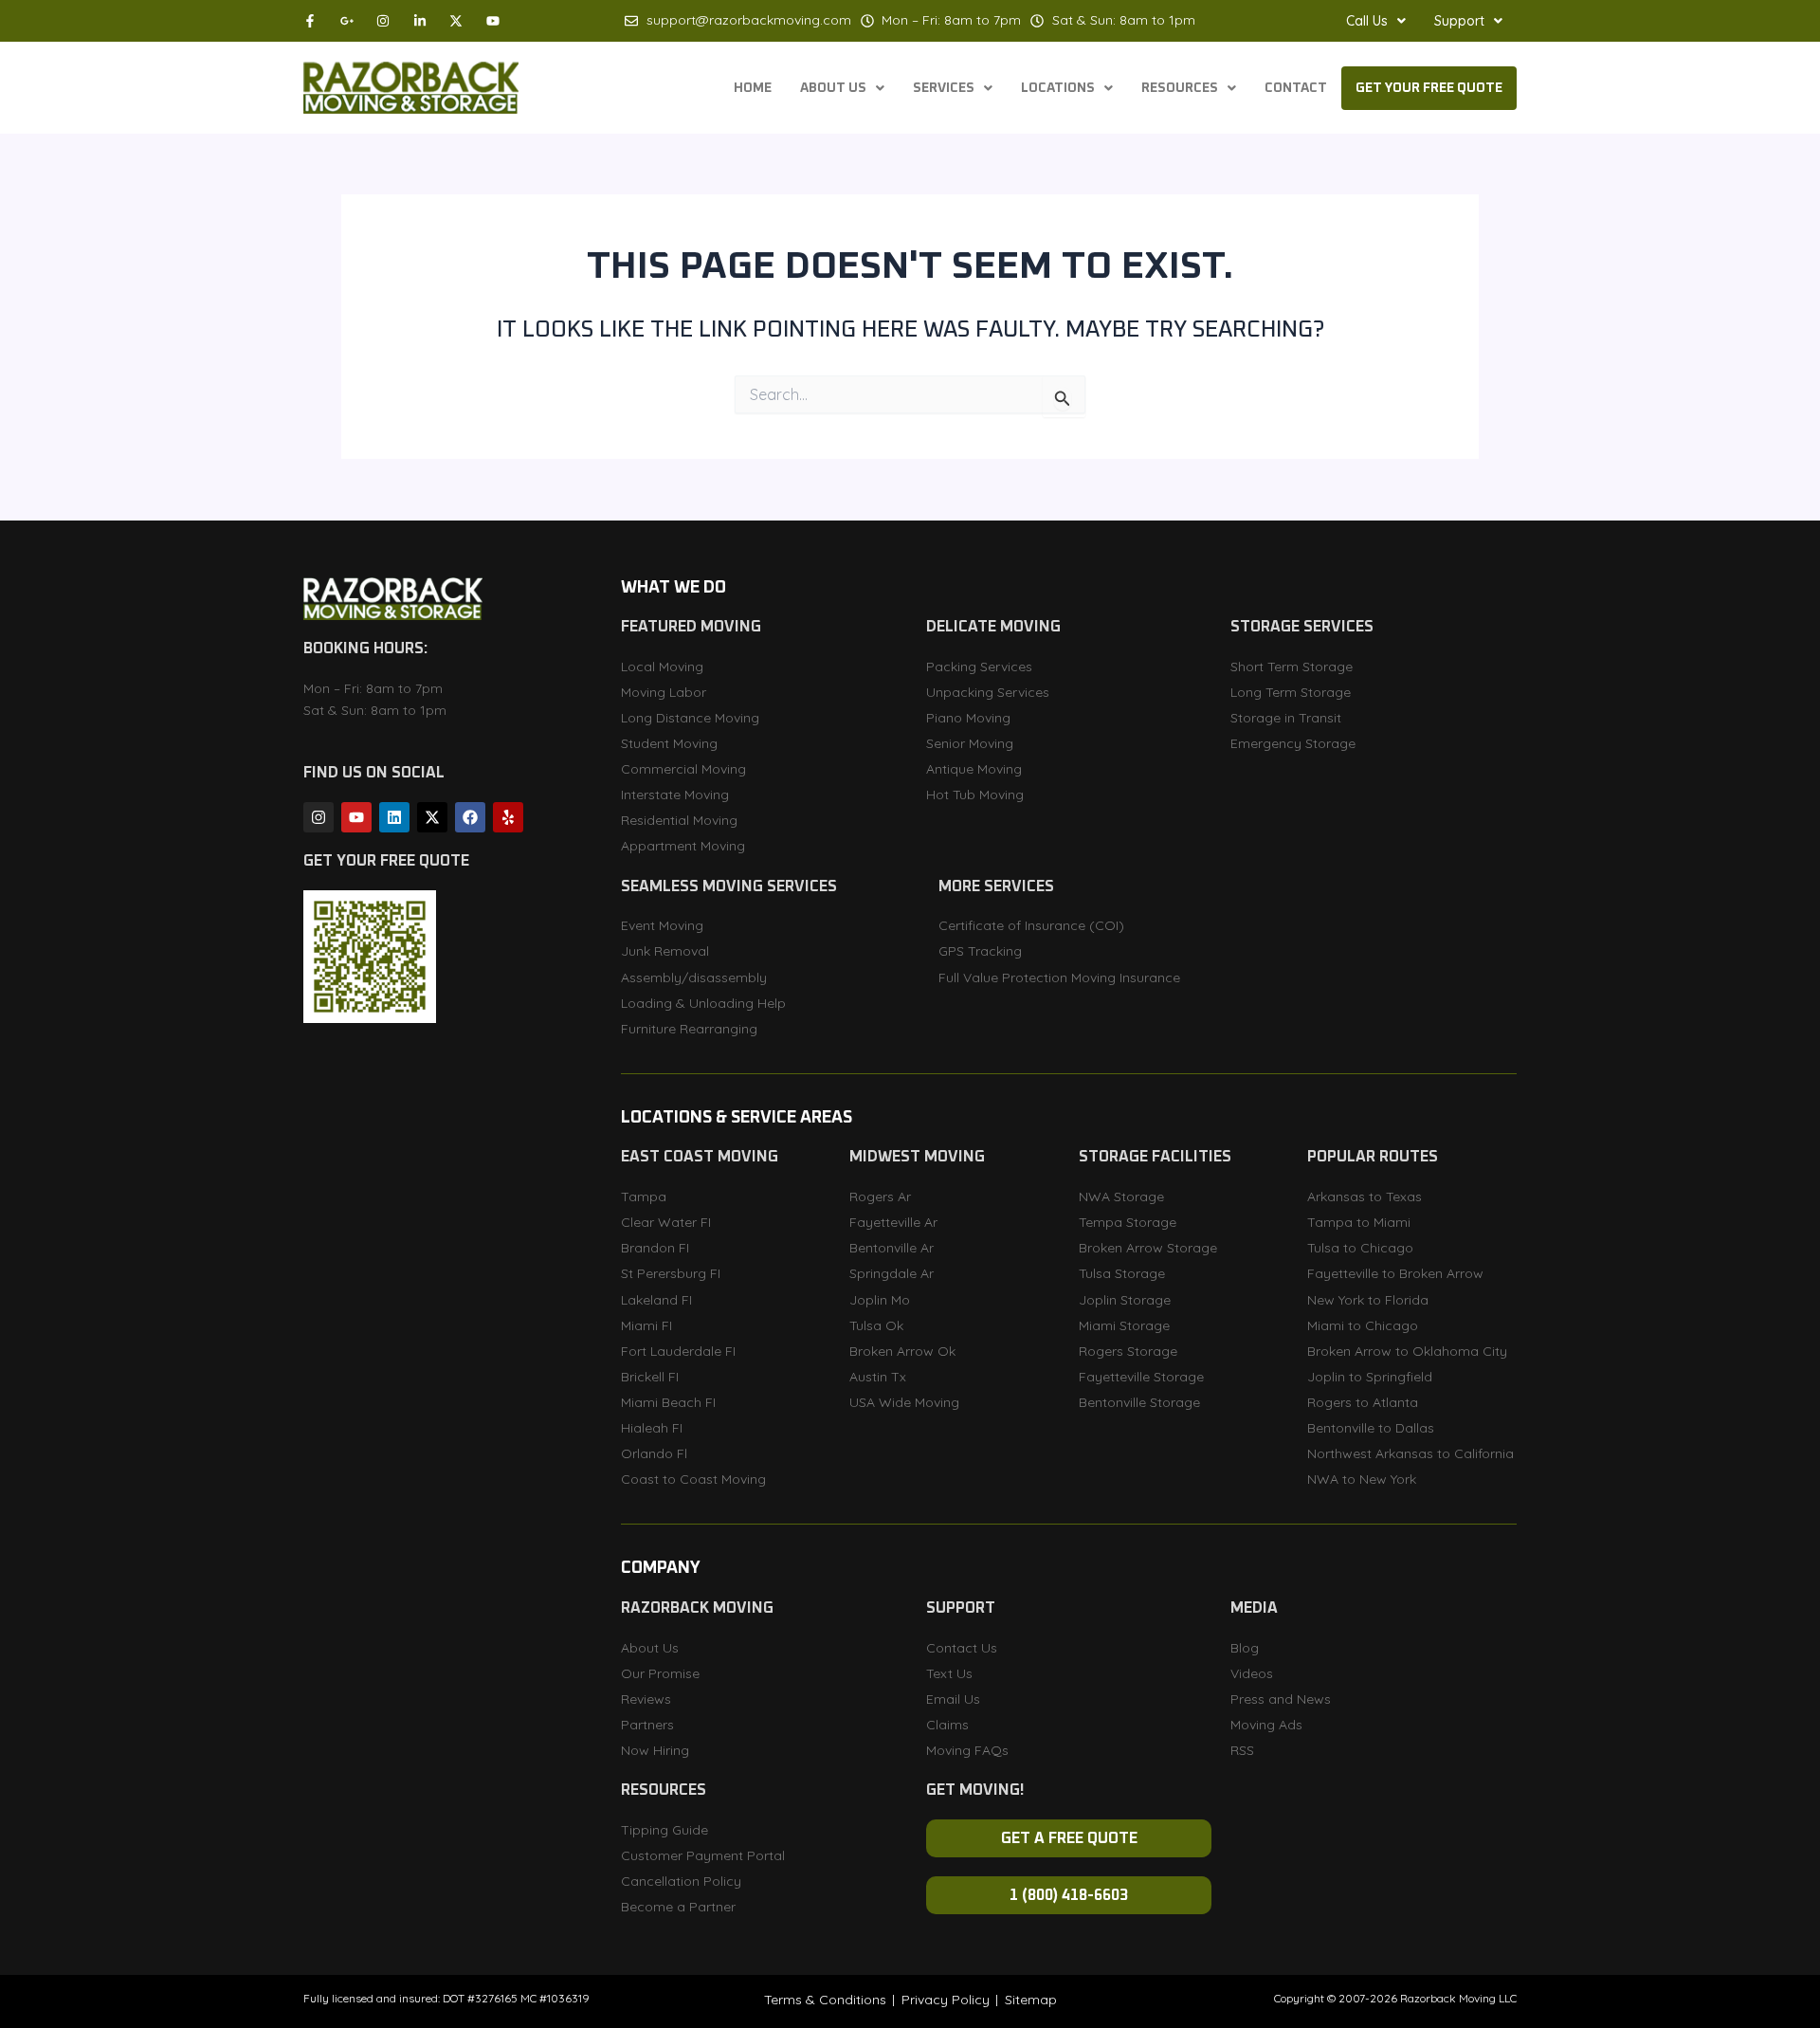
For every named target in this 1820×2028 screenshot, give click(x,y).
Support (1459, 21)
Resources (1180, 88)
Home (753, 88)
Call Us (1367, 21)
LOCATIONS (1058, 88)
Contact (1296, 88)
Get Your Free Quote (1429, 88)
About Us (833, 88)
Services (944, 88)
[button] (1376, 21)
